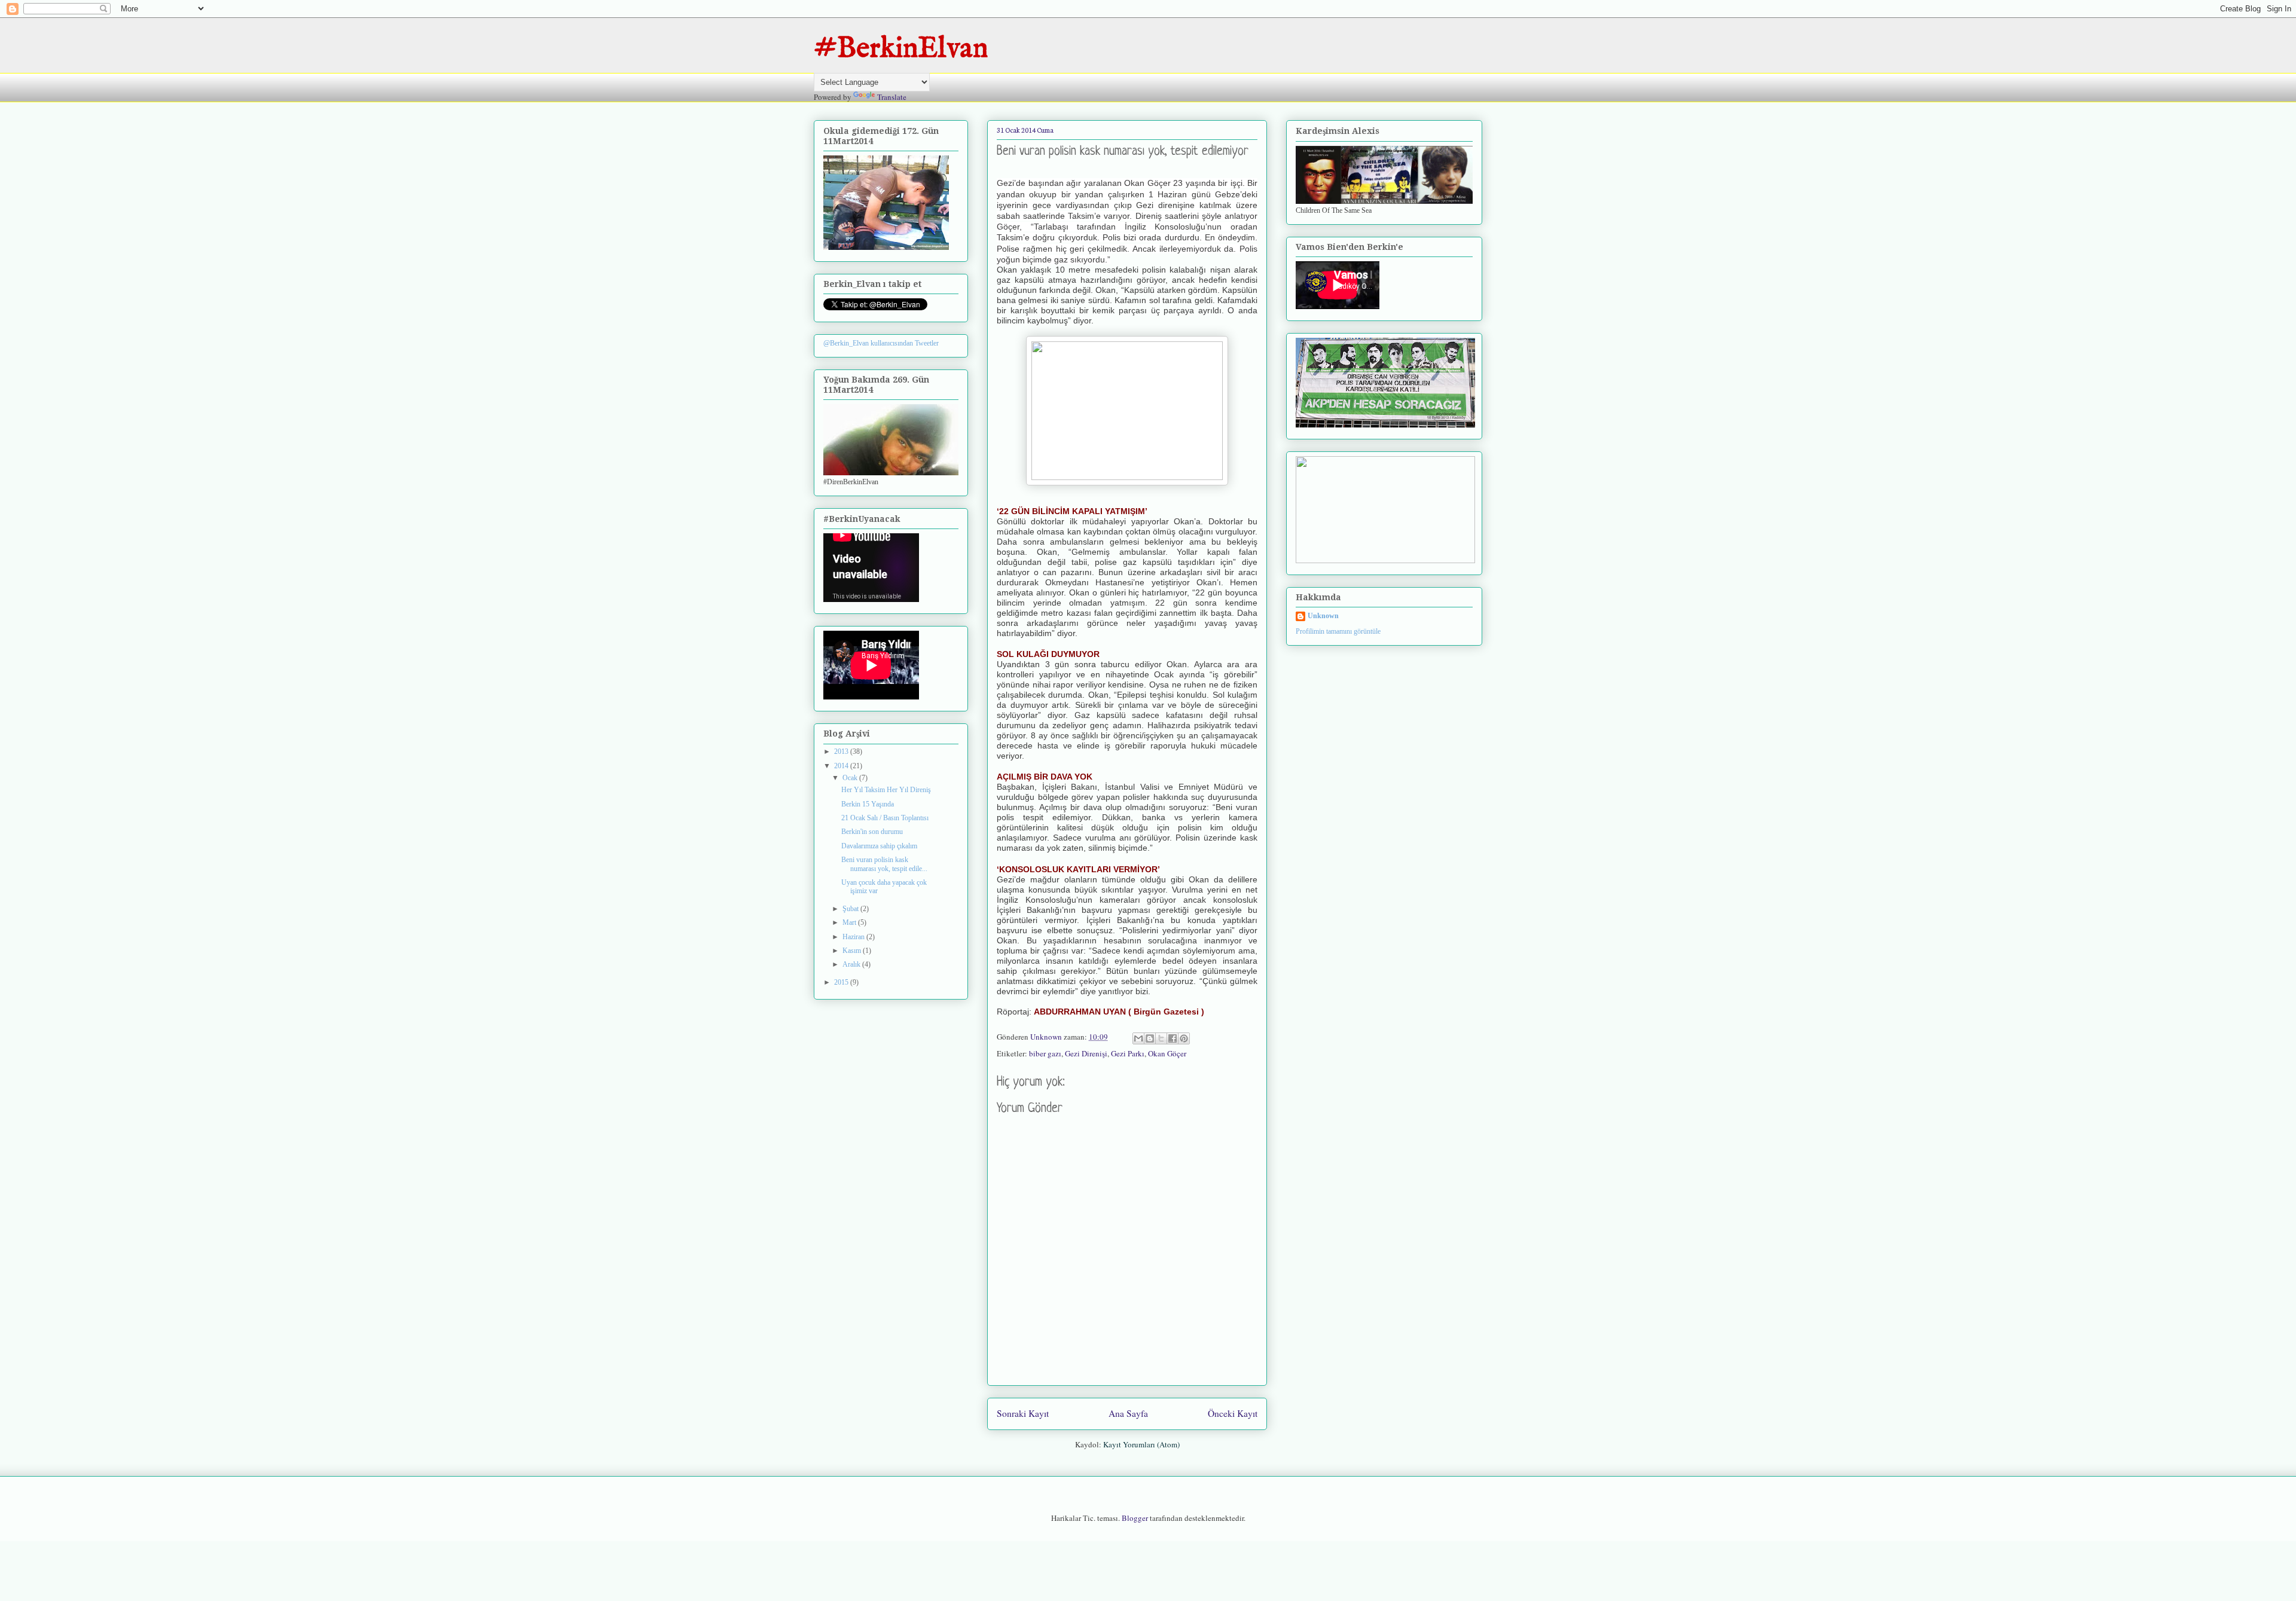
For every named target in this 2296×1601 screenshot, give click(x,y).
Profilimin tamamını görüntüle (1338, 631)
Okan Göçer (1167, 1053)
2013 (842, 751)
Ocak (851, 778)
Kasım (853, 951)
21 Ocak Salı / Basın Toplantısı (885, 818)
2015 (842, 982)
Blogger (1135, 1518)
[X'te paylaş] (1161, 1038)
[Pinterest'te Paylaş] (1184, 1038)
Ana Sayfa (1128, 1413)
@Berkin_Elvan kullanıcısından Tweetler (881, 343)
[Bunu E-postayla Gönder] (1138, 1038)
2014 (842, 766)
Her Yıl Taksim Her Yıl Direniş (886, 790)
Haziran (854, 937)
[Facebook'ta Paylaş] (1173, 1038)
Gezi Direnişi (1086, 1053)
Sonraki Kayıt (1023, 1413)
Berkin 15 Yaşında (868, 804)
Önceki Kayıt (1233, 1413)
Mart (850, 922)
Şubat (851, 909)
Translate (892, 97)
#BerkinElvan (901, 49)
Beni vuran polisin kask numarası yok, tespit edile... (884, 864)
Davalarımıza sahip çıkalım (879, 846)
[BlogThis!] (1150, 1038)
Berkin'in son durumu (872, 832)
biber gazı (1045, 1053)
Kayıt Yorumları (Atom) (1141, 1444)
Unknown (1323, 616)
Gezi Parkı (1128, 1053)
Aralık (852, 964)
